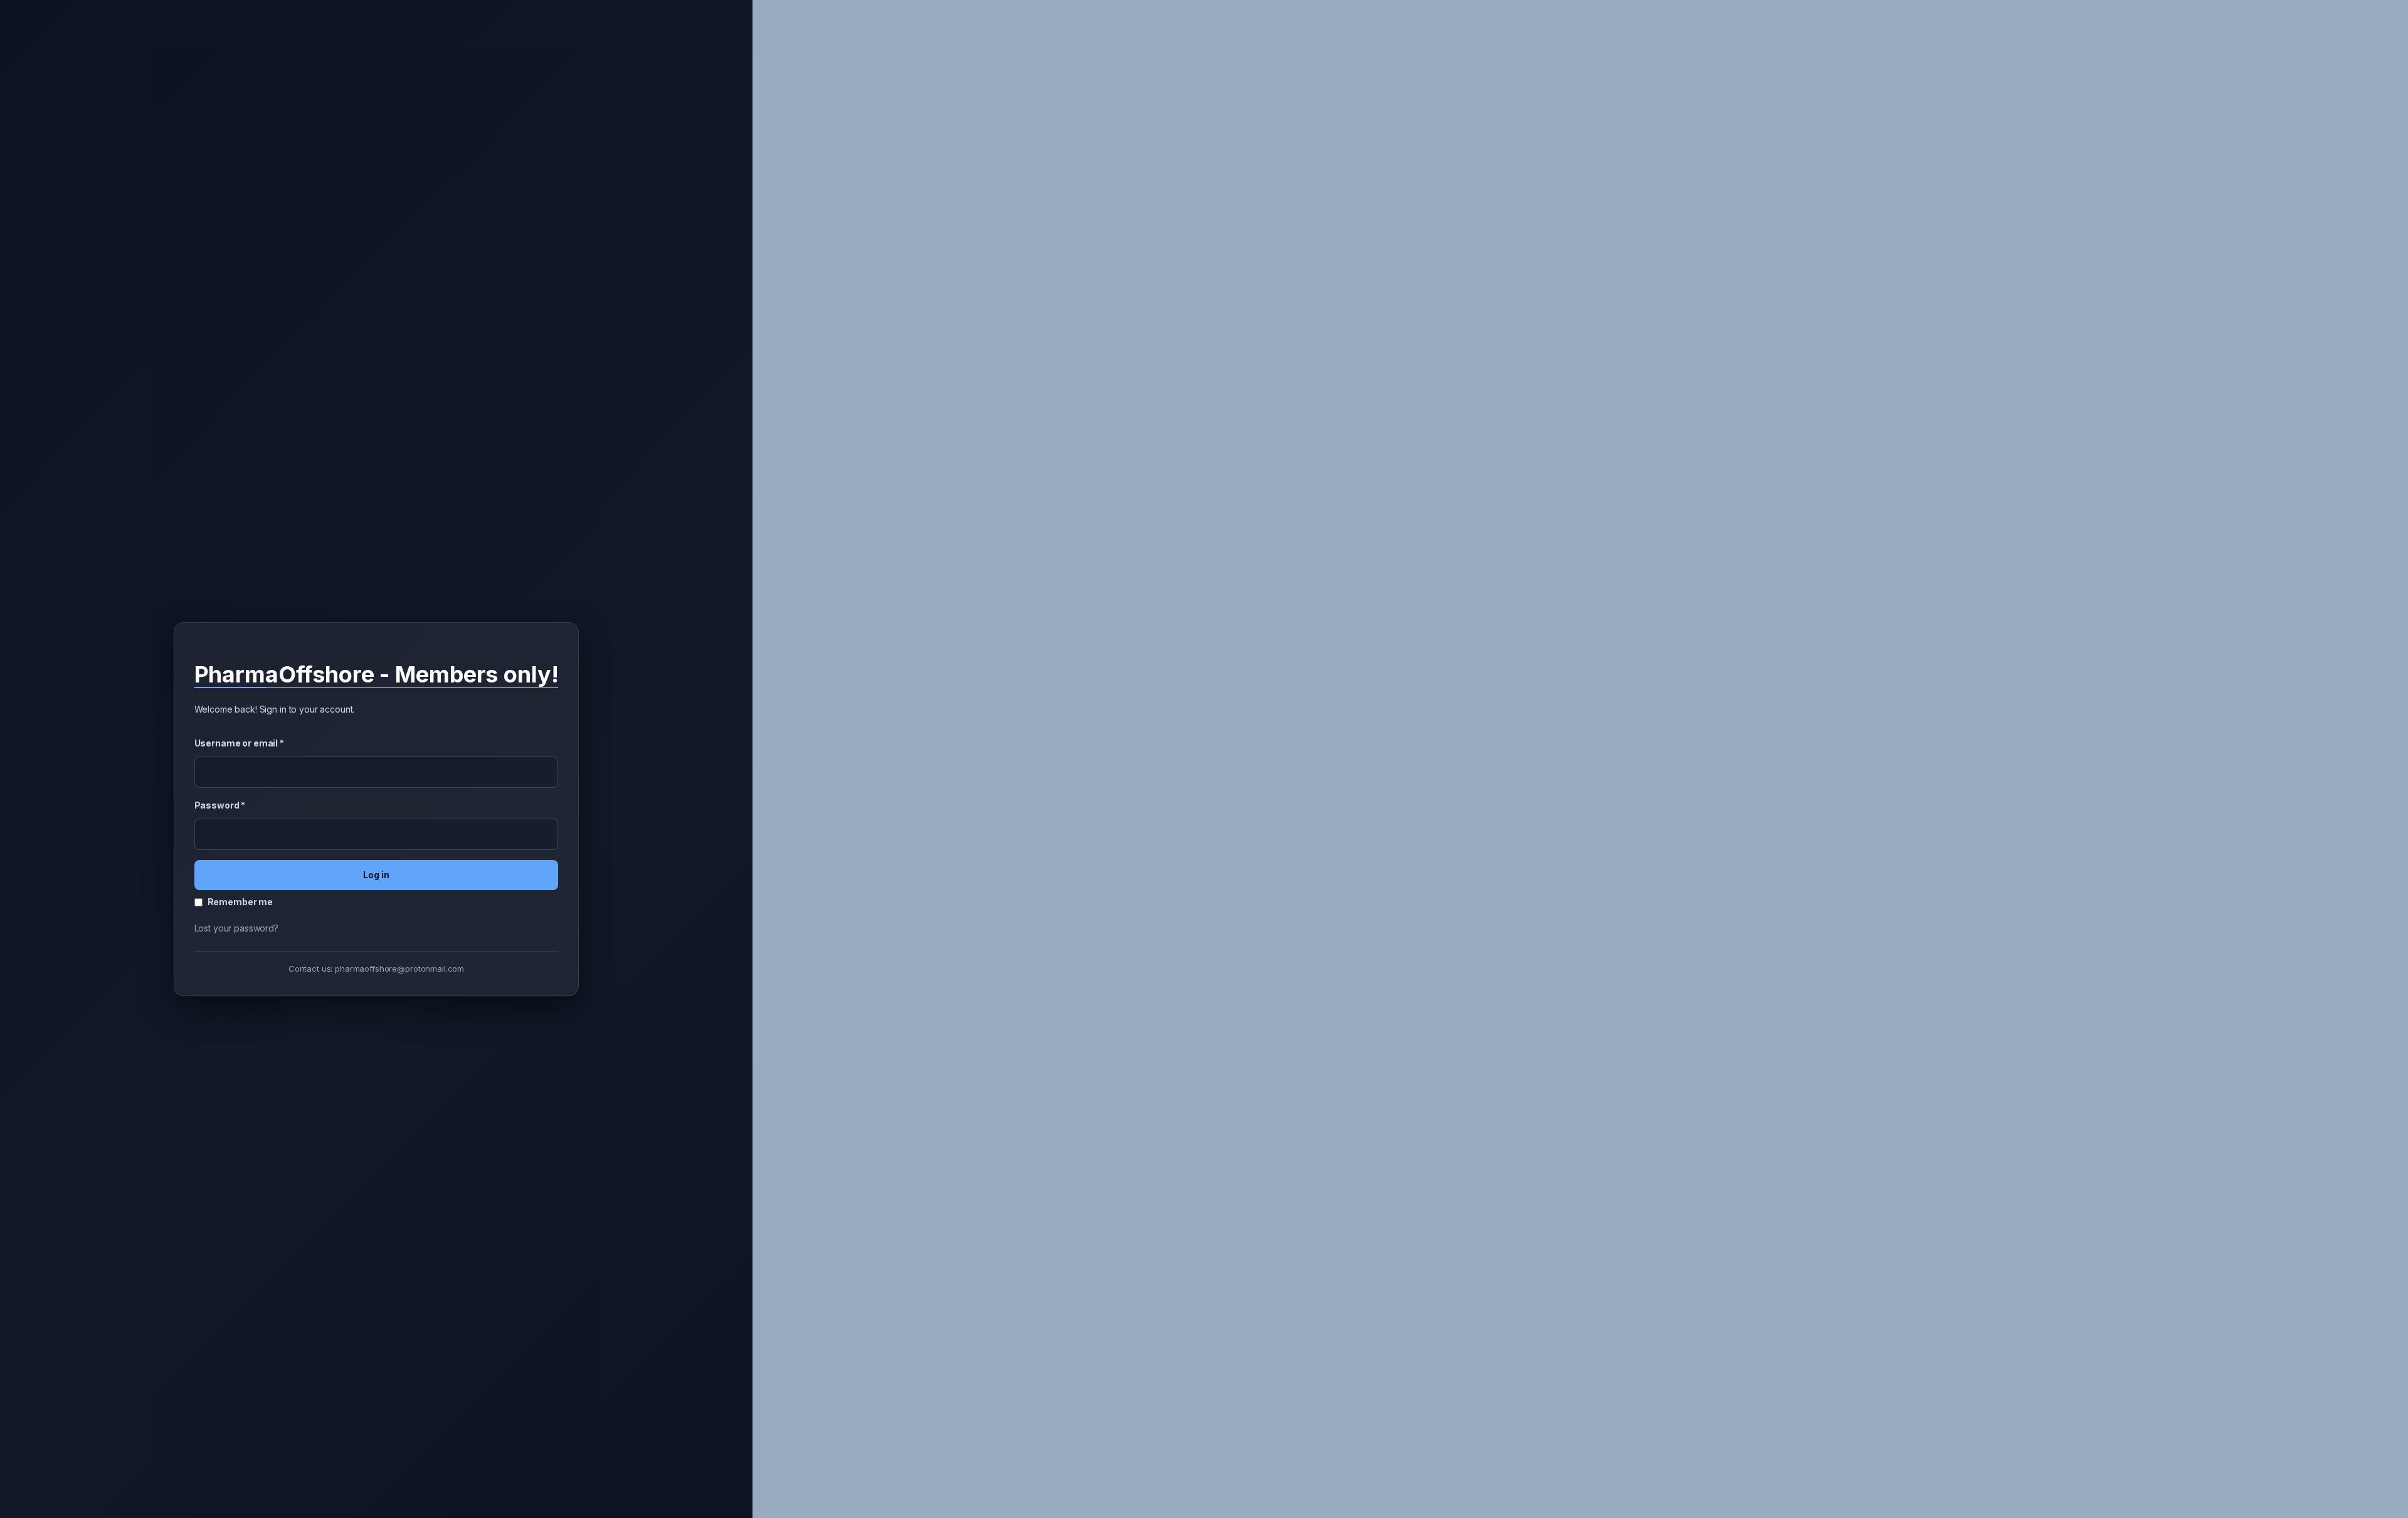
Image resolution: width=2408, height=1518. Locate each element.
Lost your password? (236, 928)
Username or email (239, 743)
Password (220, 805)
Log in (376, 875)
